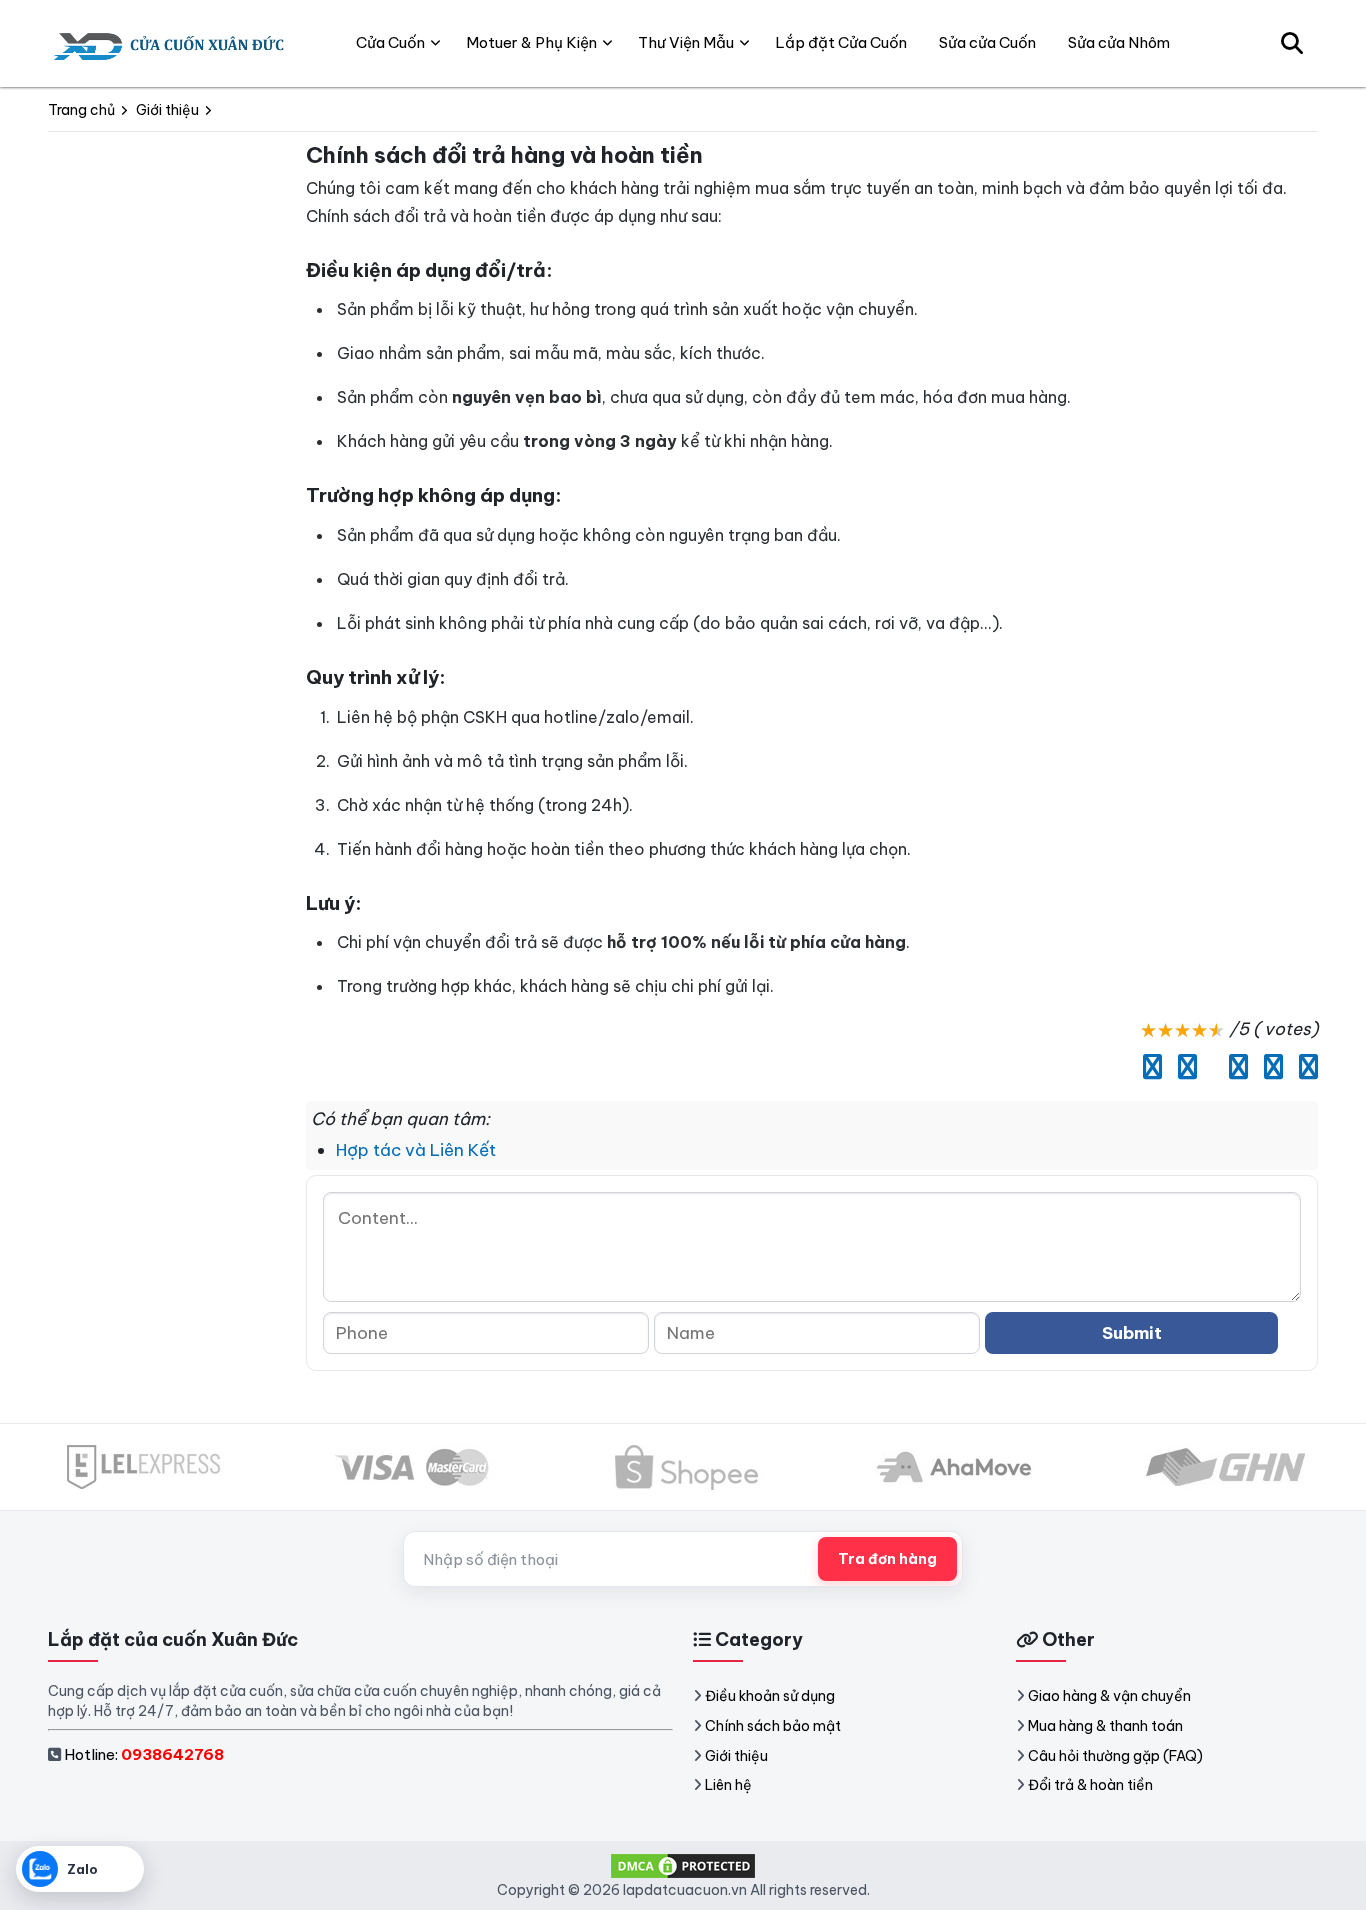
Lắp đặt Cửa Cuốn (841, 42)
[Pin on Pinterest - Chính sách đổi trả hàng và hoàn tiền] (1233, 1067)
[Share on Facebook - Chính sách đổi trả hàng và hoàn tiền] (1147, 1067)
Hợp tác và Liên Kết (416, 1150)
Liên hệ (728, 1785)
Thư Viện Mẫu (686, 42)
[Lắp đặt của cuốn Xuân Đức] (171, 43)
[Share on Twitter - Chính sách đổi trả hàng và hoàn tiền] (1182, 1067)
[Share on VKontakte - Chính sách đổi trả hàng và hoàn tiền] (1268, 1067)
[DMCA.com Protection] (683, 1864)
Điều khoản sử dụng (770, 1696)
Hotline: (144, 1754)
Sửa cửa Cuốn (987, 42)
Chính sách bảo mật (773, 1726)
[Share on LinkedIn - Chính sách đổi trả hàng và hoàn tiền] (1208, 1067)
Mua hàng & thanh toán (1105, 1726)
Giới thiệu (736, 1756)
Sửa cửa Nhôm (1119, 42)
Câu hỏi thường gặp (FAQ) (1115, 1756)
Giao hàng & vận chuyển (1109, 1696)
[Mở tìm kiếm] (1292, 43)
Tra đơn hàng (887, 1559)
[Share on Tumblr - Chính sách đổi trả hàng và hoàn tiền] (1303, 1067)
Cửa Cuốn (390, 42)
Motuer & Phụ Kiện (531, 42)
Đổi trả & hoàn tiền (1090, 1785)
